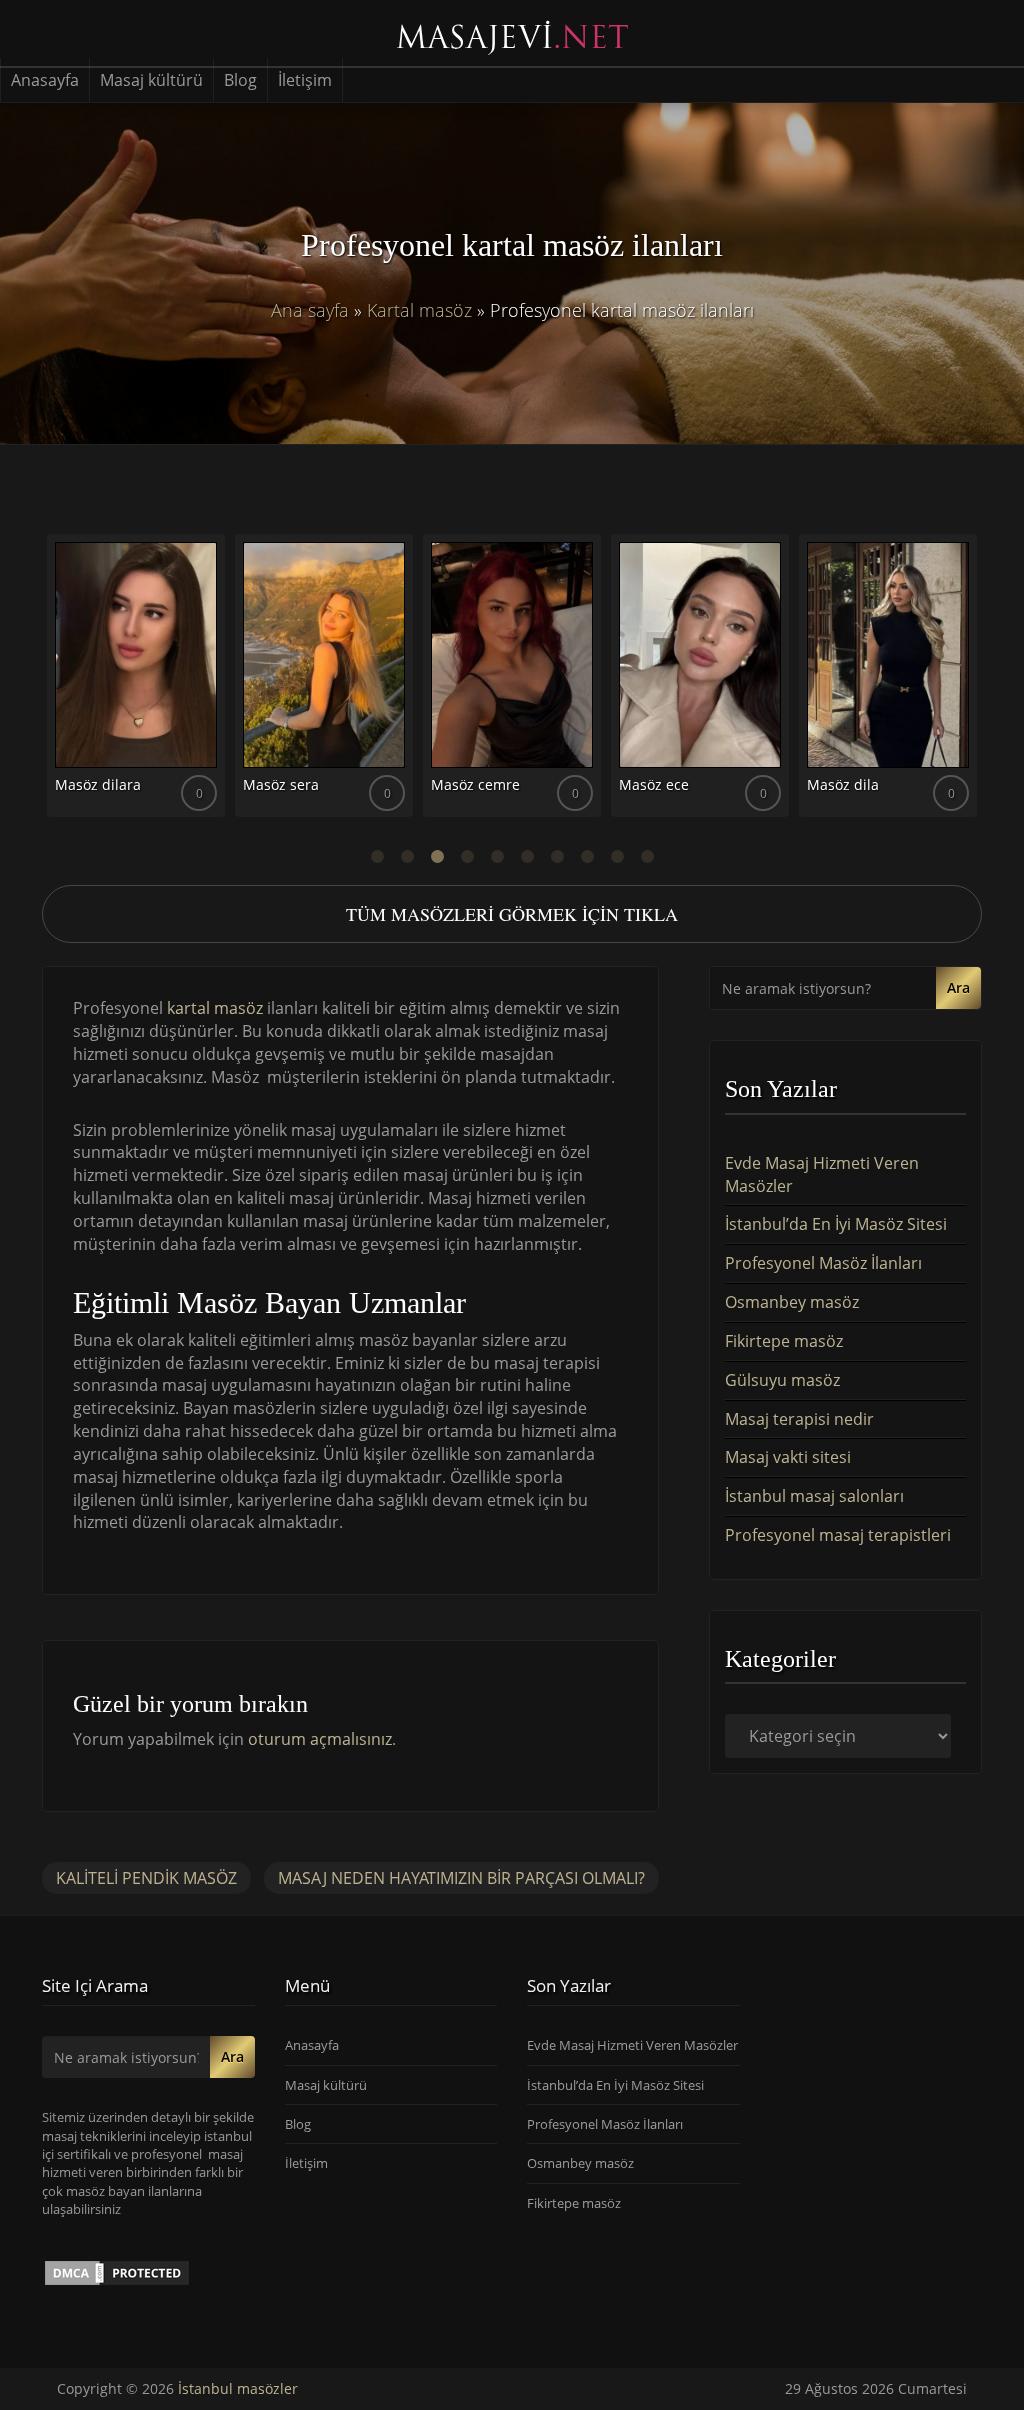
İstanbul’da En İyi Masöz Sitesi (836, 1224)
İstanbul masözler (238, 2388)
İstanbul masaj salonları (814, 1496)
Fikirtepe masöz (784, 1341)
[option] (136, 683)
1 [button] (377, 857)
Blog (240, 80)
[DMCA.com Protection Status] (117, 2271)
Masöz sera (281, 784)
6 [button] (527, 857)
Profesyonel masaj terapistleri (838, 1535)
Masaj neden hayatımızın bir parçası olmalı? (461, 1878)
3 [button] (437, 857)
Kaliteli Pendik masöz (146, 1878)
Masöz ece (654, 784)
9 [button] (617, 857)
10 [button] (647, 857)
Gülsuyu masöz (782, 1380)
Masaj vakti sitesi (788, 1457)
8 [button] (587, 857)
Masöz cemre (475, 784)
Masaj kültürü (151, 80)
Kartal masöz (419, 310)
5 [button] (497, 857)
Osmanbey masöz (792, 1302)
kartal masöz (215, 1008)
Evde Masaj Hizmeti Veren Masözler (632, 2045)
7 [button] (557, 857)
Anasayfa (45, 80)
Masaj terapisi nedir (799, 1419)
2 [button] (407, 857)
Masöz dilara (98, 784)
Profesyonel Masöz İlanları (823, 1263)
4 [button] (467, 857)
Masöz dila (843, 784)
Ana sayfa (310, 310)
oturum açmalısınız (320, 1739)
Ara (958, 987)
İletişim (305, 80)
